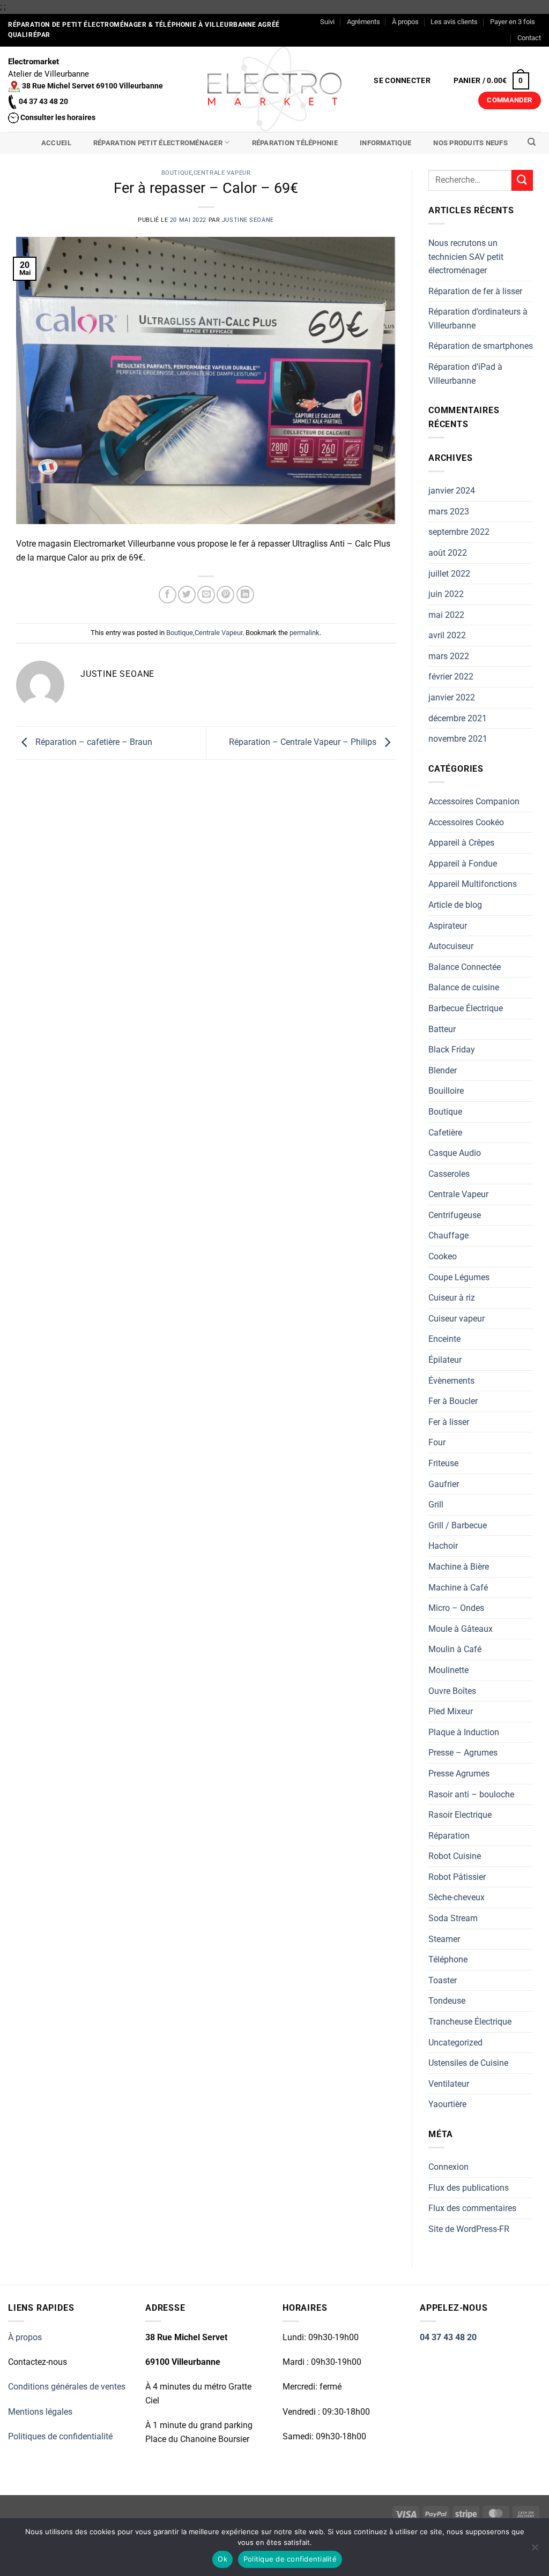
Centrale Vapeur (222, 173)
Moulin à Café (455, 1649)
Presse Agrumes (459, 1774)
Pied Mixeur (451, 1711)
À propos (405, 22)
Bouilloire (446, 1091)
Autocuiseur (451, 946)
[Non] (535, 2550)
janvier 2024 (452, 491)
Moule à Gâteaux (461, 1629)
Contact (529, 38)
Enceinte (444, 1339)
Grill (436, 1504)
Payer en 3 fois (513, 22)
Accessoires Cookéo (466, 822)
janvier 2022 (452, 697)
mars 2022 (449, 656)
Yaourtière (447, 2104)
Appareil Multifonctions (473, 884)
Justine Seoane (248, 220)
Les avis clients (454, 22)
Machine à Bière (459, 1567)
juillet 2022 (449, 574)
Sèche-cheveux (457, 1897)
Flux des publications (469, 2188)
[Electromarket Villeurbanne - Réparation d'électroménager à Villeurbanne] (275, 89)
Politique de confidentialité (290, 2559)
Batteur (442, 1029)
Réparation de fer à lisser (475, 291)
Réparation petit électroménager (158, 143)
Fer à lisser (449, 1422)
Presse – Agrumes (463, 1753)
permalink (305, 633)
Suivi (327, 22)
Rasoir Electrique (460, 1815)
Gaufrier (444, 1484)
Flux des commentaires (472, 2208)
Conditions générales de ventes (67, 2387)
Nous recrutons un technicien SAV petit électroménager (466, 257)
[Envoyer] (522, 180)
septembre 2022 (459, 532)
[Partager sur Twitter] (187, 595)
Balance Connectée (465, 967)
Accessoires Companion (474, 801)
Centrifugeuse (455, 1215)
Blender (443, 1070)
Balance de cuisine (464, 987)
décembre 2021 (458, 718)
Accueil (56, 143)
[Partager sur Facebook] (168, 595)
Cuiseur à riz (452, 1298)
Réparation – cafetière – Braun (93, 742)
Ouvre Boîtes (452, 1691)
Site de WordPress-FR (469, 2229)
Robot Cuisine (455, 1856)
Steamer (444, 1939)
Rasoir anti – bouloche (471, 1794)
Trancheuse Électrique (470, 2022)
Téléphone (448, 1959)
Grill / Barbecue (458, 1525)
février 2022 (451, 677)
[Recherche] (532, 142)
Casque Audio (455, 1153)
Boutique (177, 173)
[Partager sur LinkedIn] (245, 595)
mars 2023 (449, 512)
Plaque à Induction (464, 1732)
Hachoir (443, 1546)
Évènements (451, 1381)
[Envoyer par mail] (206, 595)
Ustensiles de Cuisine (468, 2063)
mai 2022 (446, 615)
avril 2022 (447, 635)
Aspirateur (448, 926)
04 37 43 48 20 (448, 2337)
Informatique (385, 143)
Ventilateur (449, 2084)
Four (437, 1442)
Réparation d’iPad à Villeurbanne (465, 374)
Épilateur (445, 1360)
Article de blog (455, 905)
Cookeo (443, 1256)
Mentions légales (40, 2412)
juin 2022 (446, 594)
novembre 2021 (458, 739)
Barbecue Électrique (466, 1008)
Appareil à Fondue (463, 864)
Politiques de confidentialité (60, 2436)
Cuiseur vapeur (457, 1319)
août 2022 (448, 553)
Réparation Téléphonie (295, 143)
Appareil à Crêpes (461, 843)
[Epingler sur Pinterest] (225, 595)
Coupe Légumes (459, 1277)
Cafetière (445, 1133)
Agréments (363, 22)
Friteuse (443, 1463)
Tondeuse (447, 2001)
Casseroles (449, 1174)
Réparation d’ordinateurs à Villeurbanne (478, 319)
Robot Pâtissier (457, 1877)
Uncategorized (455, 2043)
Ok (222, 2559)
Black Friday (452, 1050)
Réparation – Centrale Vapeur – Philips (304, 742)
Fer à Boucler (453, 1401)
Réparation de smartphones (481, 346)
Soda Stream (453, 1918)
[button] (402, 81)
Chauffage (448, 1235)
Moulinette (448, 1670)
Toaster (443, 1980)
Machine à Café (458, 1588)
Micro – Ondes (456, 1608)
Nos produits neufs (470, 143)
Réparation (449, 1836)
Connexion (448, 2167)
